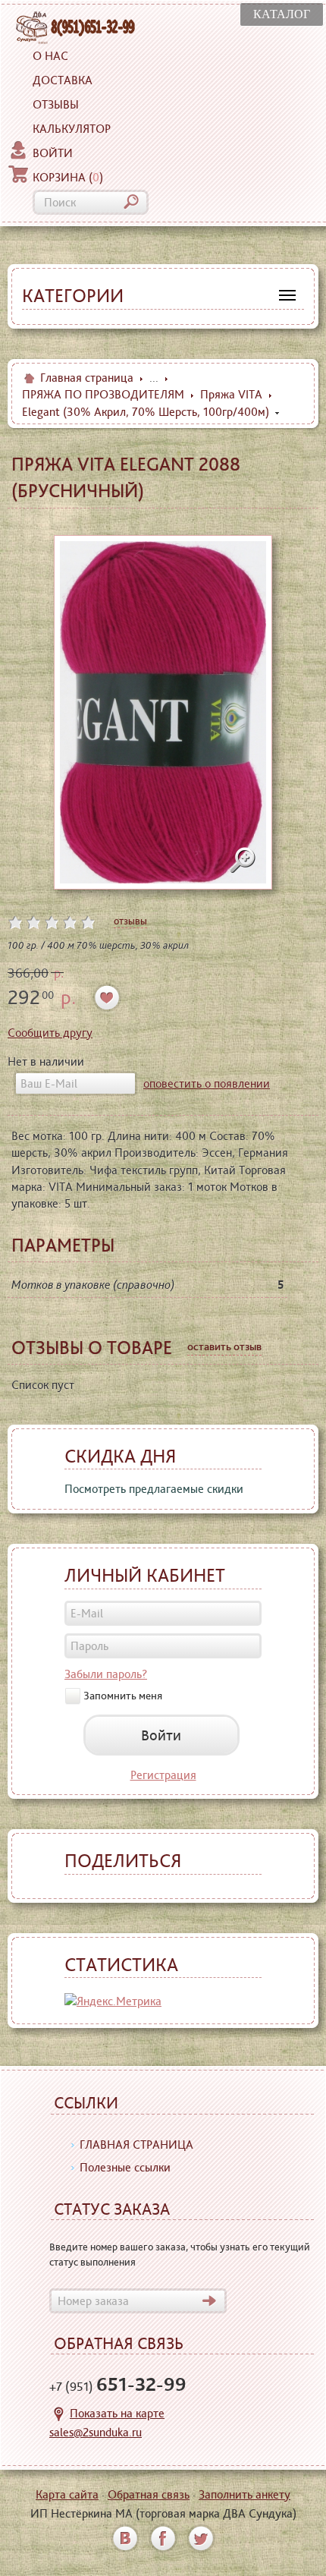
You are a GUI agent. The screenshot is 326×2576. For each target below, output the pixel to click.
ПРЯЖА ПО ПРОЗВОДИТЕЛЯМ (103, 394)
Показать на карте (117, 2413)
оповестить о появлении (207, 1083)
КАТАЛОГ (282, 14)
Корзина (68, 177)
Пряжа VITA (231, 394)
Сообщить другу (50, 1033)
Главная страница (87, 378)
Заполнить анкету (244, 2494)
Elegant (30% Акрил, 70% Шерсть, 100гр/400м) (146, 412)
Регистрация (163, 1775)
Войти (53, 153)
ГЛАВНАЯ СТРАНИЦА (136, 2145)
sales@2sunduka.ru (96, 2432)
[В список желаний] (107, 998)
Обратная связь (149, 2494)
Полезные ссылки (125, 2167)
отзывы (130, 921)
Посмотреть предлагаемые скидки (154, 1489)
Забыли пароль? (106, 1674)
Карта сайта (67, 2494)
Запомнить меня (123, 1696)
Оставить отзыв (224, 1346)
